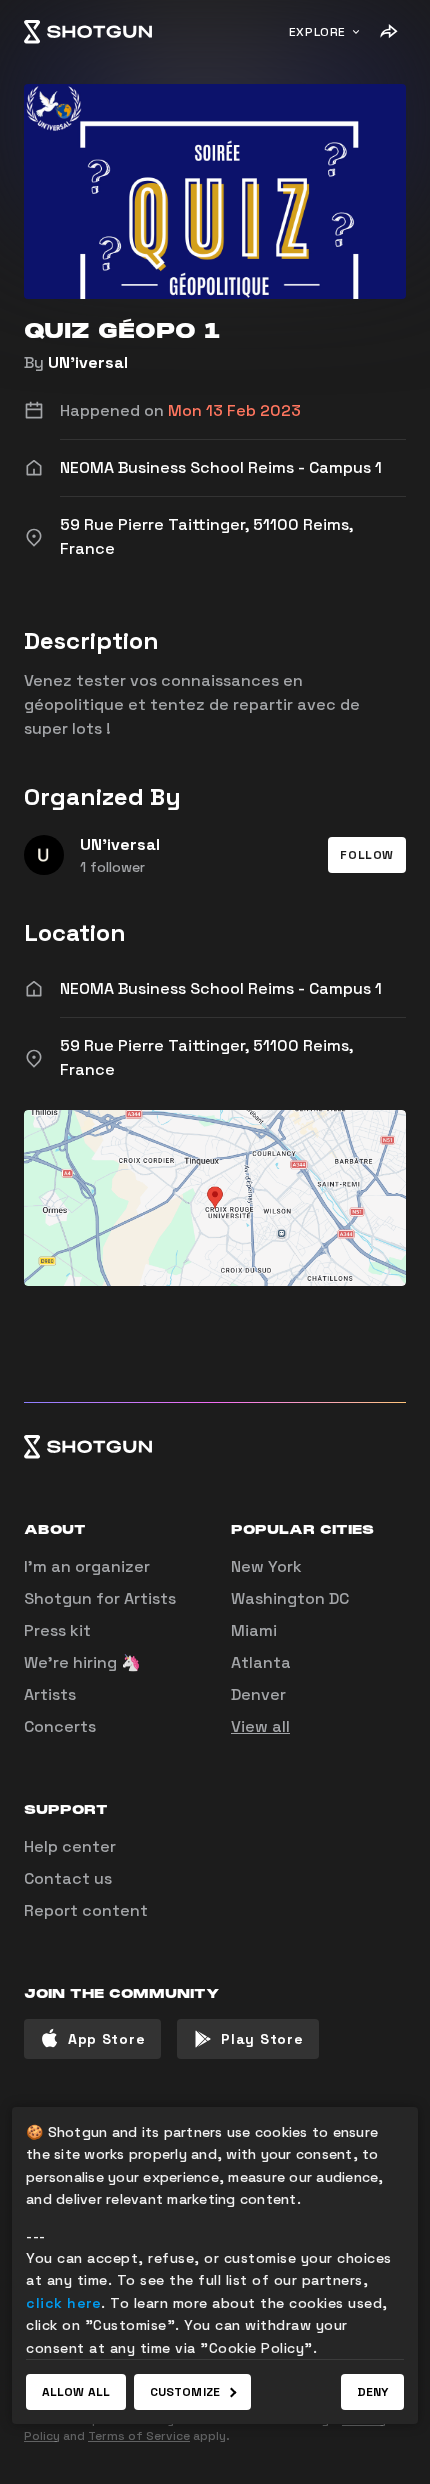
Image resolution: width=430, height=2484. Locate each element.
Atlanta (261, 1662)
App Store (106, 2039)
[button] (367, 855)
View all (260, 1726)
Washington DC (290, 1598)
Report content (86, 1910)
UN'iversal (88, 362)
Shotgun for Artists (100, 1598)
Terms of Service (139, 2436)
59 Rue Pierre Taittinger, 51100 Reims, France (206, 1057)
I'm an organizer (87, 1566)
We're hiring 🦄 (82, 1662)
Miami (254, 1630)
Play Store (262, 2039)
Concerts (60, 1726)
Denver (258, 1694)
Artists (50, 1694)
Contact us (68, 1878)
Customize (185, 2392)
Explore (317, 32)
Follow (367, 855)
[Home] (88, 32)
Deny (372, 2392)
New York (266, 1566)
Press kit (57, 1630)
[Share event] (388, 32)
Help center (70, 1846)
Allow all (76, 2392)
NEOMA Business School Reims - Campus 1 (221, 988)
